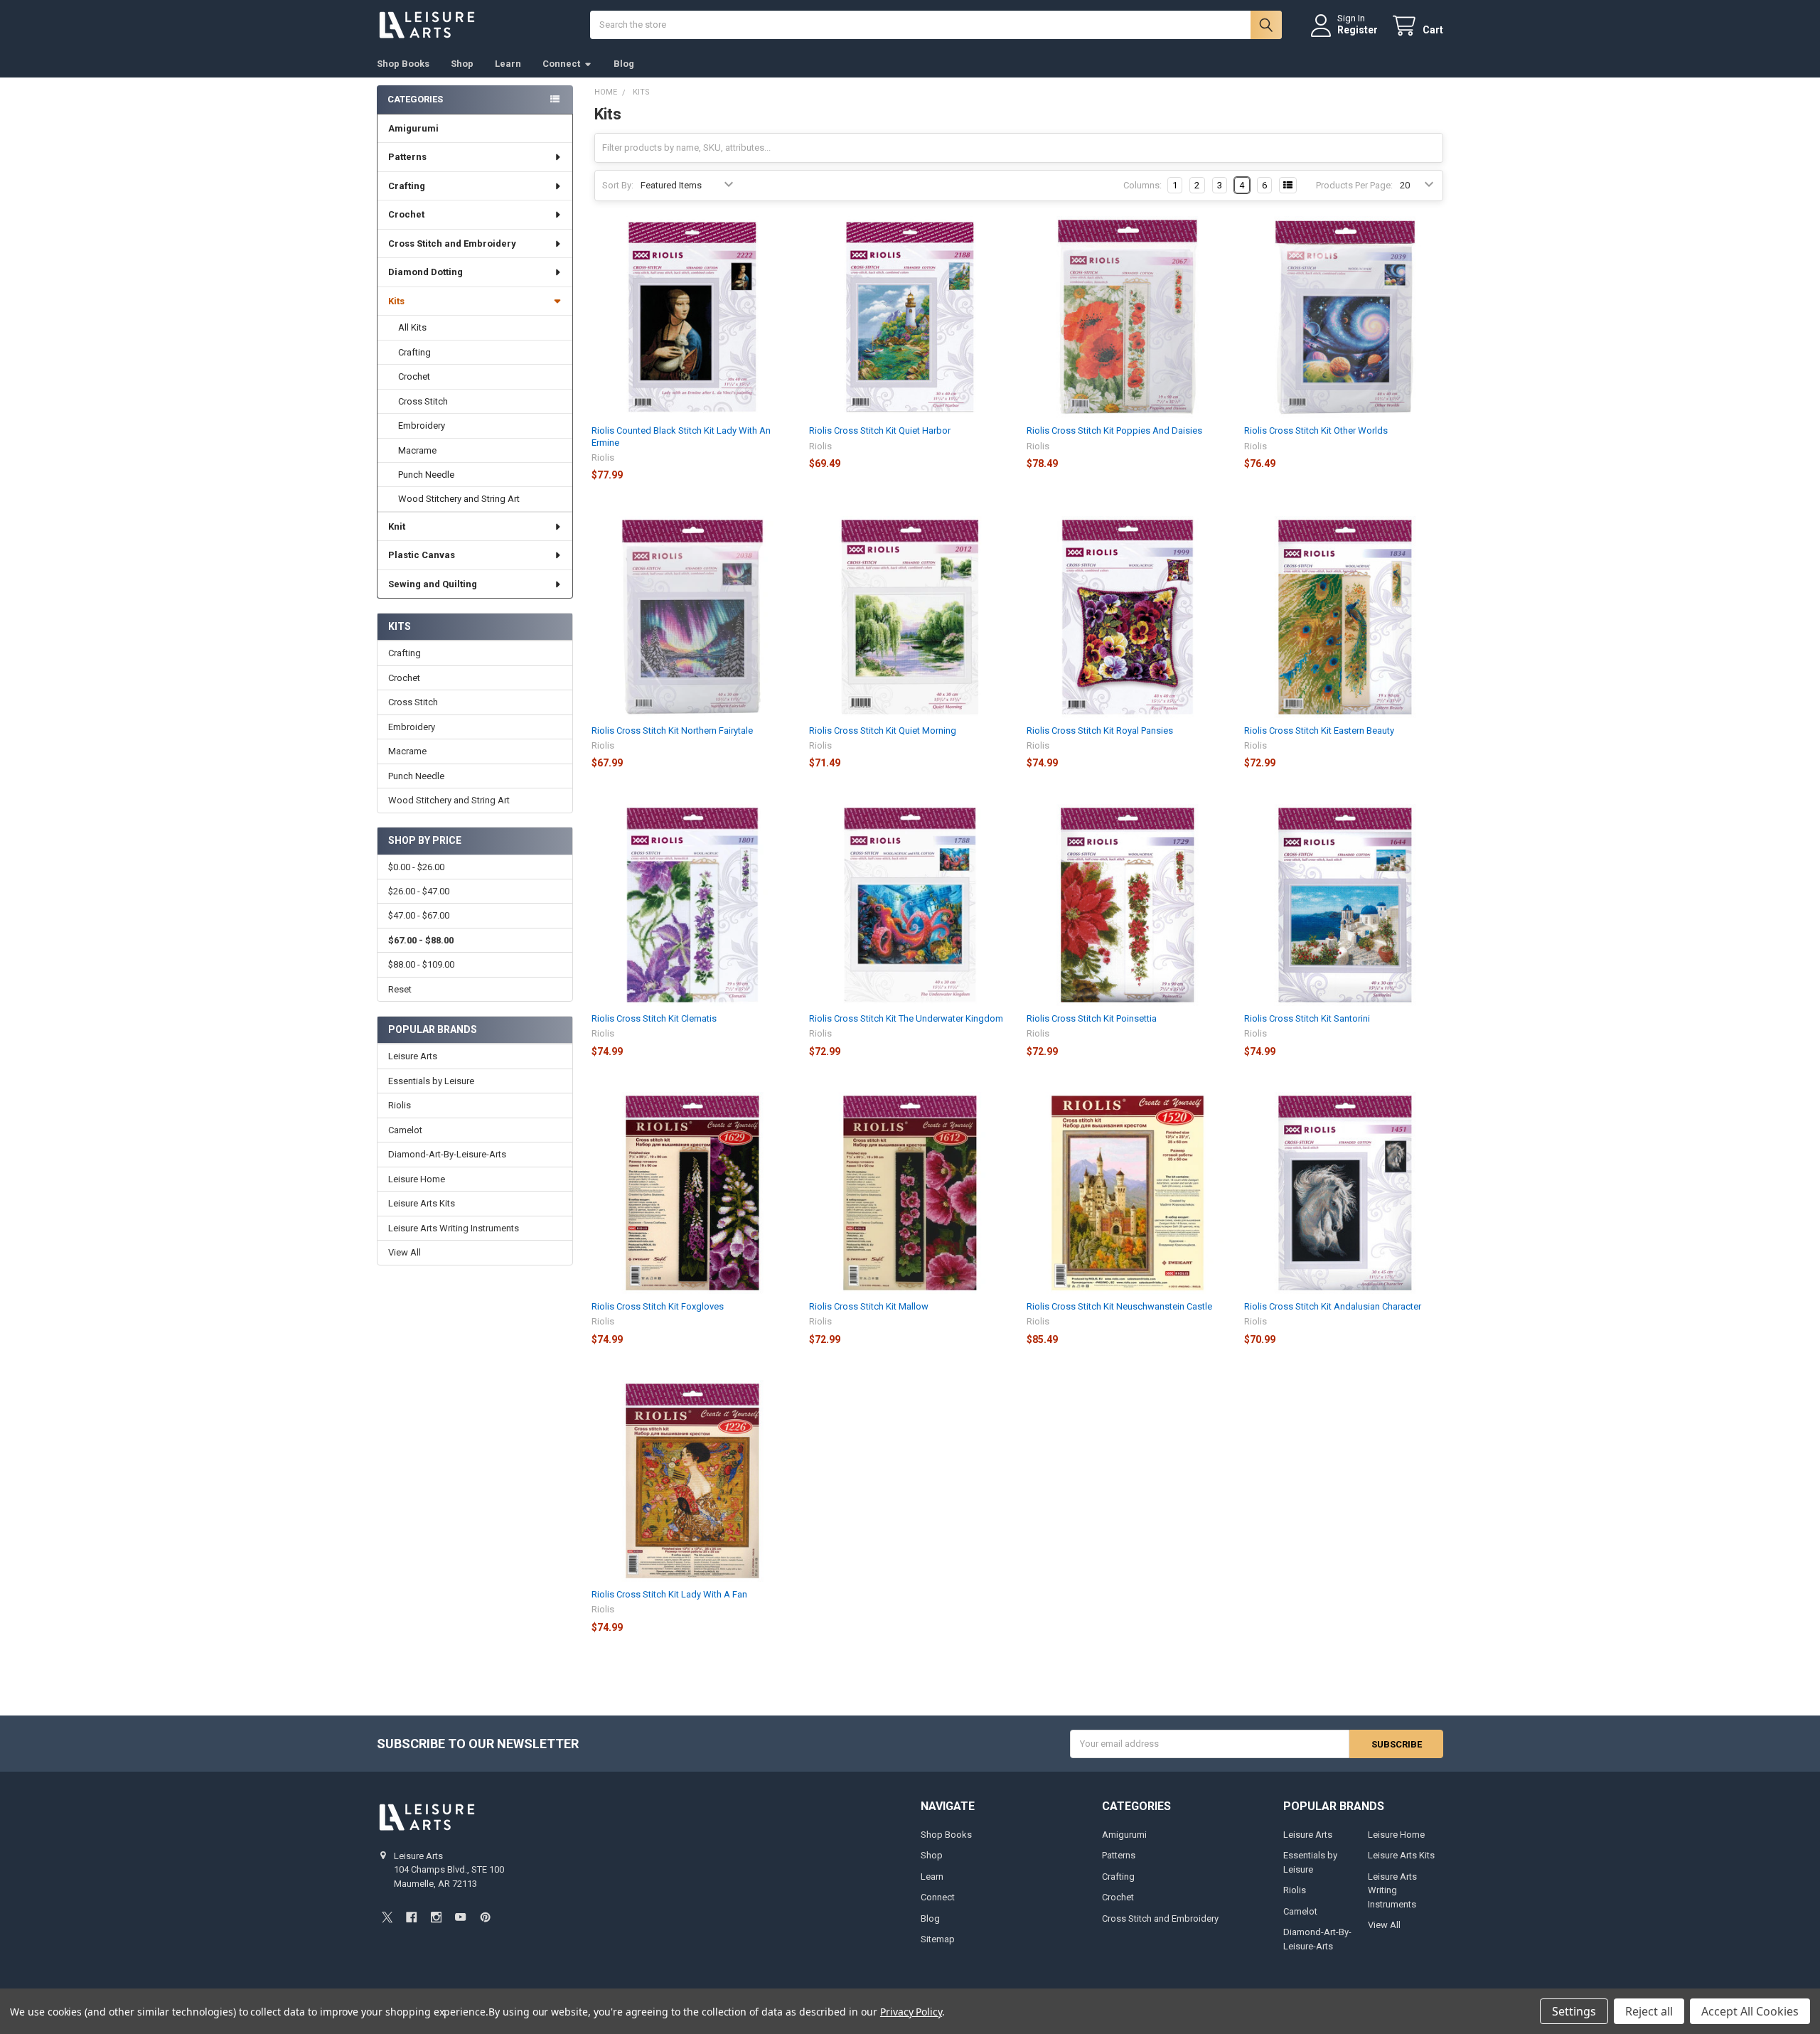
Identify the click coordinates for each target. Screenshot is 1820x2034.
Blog (624, 64)
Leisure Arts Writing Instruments (454, 1228)
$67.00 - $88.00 (421, 940)
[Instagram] (436, 1917)
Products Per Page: (1354, 185)
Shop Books (403, 64)
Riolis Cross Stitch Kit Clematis (654, 1018)
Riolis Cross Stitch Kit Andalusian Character (1333, 1306)
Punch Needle (426, 475)
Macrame (417, 450)
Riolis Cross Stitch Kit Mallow (869, 1306)
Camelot (405, 1130)
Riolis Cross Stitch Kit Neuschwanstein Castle (1119, 1306)
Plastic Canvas (422, 555)
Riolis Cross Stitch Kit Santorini (1307, 1018)
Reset (400, 989)
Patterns (407, 157)
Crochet (406, 214)
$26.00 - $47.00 (419, 891)
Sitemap (938, 1939)
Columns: (1142, 185)
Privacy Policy (911, 2012)
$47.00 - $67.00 (419, 915)
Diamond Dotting (425, 272)
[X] (387, 1917)
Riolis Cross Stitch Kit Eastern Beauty (1319, 730)
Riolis (400, 1105)
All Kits (412, 327)
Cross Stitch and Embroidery (452, 243)
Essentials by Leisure (431, 1081)
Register (1358, 30)
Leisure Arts (413, 1056)
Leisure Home (417, 1179)
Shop (462, 64)
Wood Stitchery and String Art (459, 499)
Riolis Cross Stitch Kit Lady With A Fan (669, 1594)
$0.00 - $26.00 (416, 867)
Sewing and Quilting (433, 584)
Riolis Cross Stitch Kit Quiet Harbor (880, 430)
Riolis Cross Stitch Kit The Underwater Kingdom (906, 1018)
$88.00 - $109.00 (421, 964)
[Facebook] (411, 1917)
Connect (561, 64)
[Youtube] (460, 1917)
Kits (396, 301)
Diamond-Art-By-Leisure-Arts (447, 1154)
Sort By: (618, 185)
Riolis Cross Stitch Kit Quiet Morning (883, 730)
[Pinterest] (485, 1917)
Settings (1574, 2011)
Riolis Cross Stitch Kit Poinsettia (1092, 1018)
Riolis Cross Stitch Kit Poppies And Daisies (1114, 430)
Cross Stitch (423, 401)
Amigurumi (413, 128)
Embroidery (422, 425)
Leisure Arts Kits (422, 1203)
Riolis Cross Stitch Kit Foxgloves (658, 1306)
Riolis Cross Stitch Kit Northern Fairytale (672, 730)
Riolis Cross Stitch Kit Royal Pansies (1100, 730)
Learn (508, 64)
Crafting (407, 186)
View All (405, 1252)
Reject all (1649, 2011)
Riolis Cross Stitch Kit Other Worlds (1316, 430)
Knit (397, 526)
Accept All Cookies (1750, 2011)
